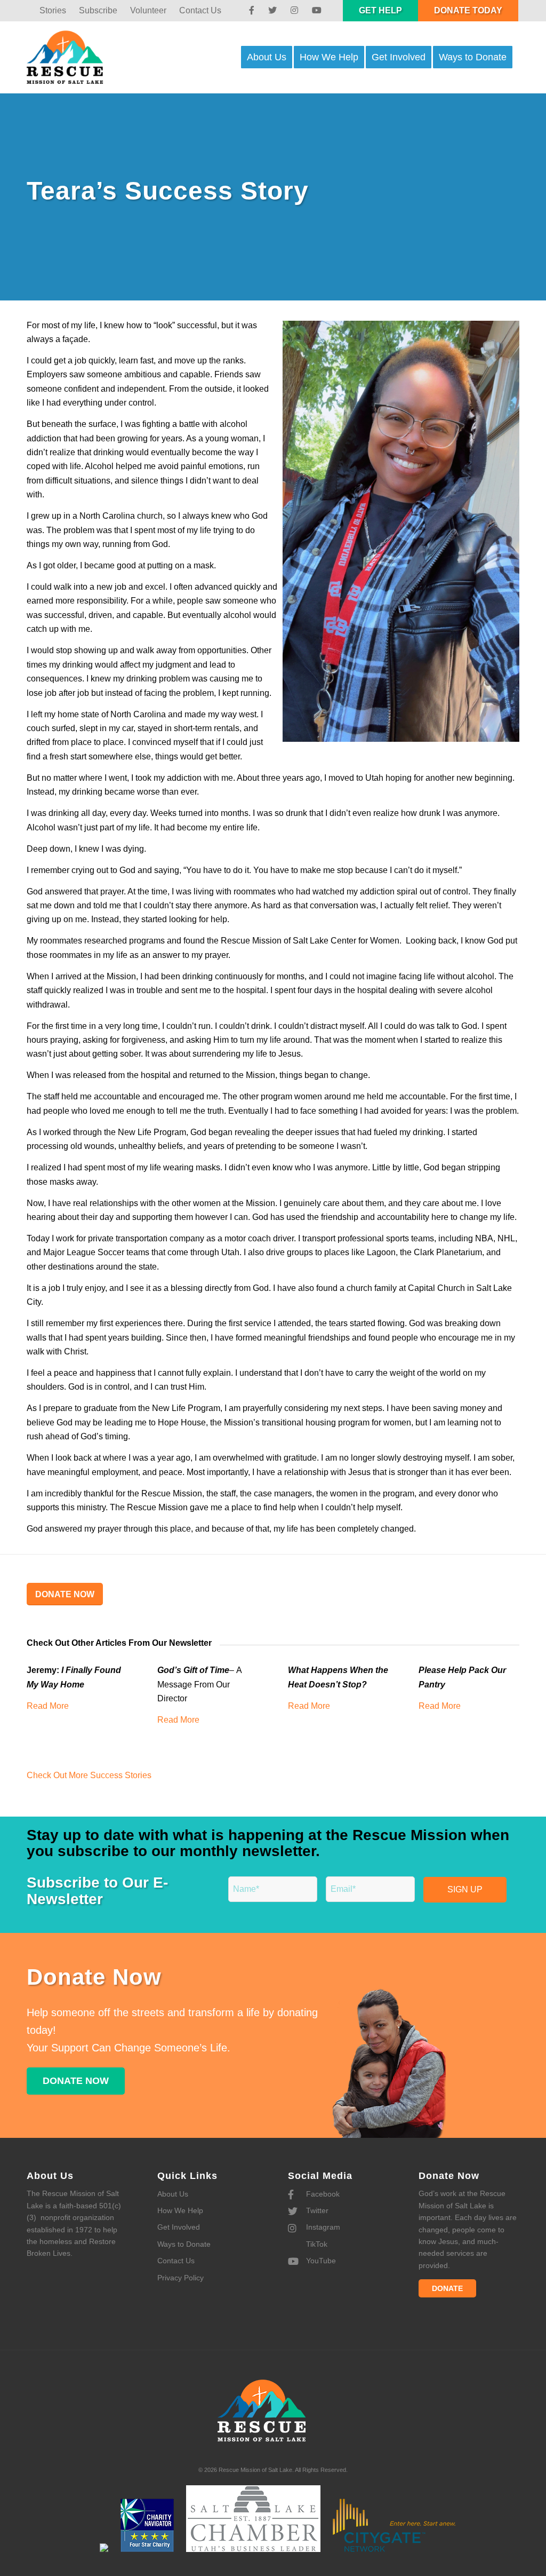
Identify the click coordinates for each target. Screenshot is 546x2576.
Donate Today (468, 10)
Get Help (380, 10)
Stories (53, 10)
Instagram (322, 2227)
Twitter (316, 2210)
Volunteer (148, 10)
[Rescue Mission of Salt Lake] (75, 57)
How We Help (180, 2210)
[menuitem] (53, 11)
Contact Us (200, 10)
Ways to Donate (184, 2244)
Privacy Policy (180, 2278)
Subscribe (98, 10)
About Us (173, 2194)
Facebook (322, 2194)
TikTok (316, 2244)
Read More (48, 1706)
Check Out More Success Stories (90, 1775)
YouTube (320, 2261)
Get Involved (179, 2227)
